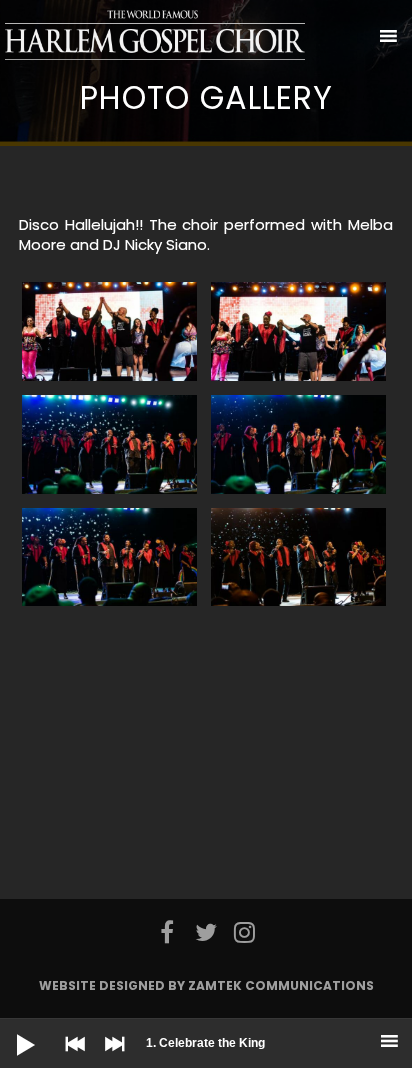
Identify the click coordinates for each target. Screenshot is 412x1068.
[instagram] (244, 932)
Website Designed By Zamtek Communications (206, 985)
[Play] (10, 1029)
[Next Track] (110, 1058)
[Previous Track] (70, 1058)
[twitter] (206, 932)
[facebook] (167, 932)
